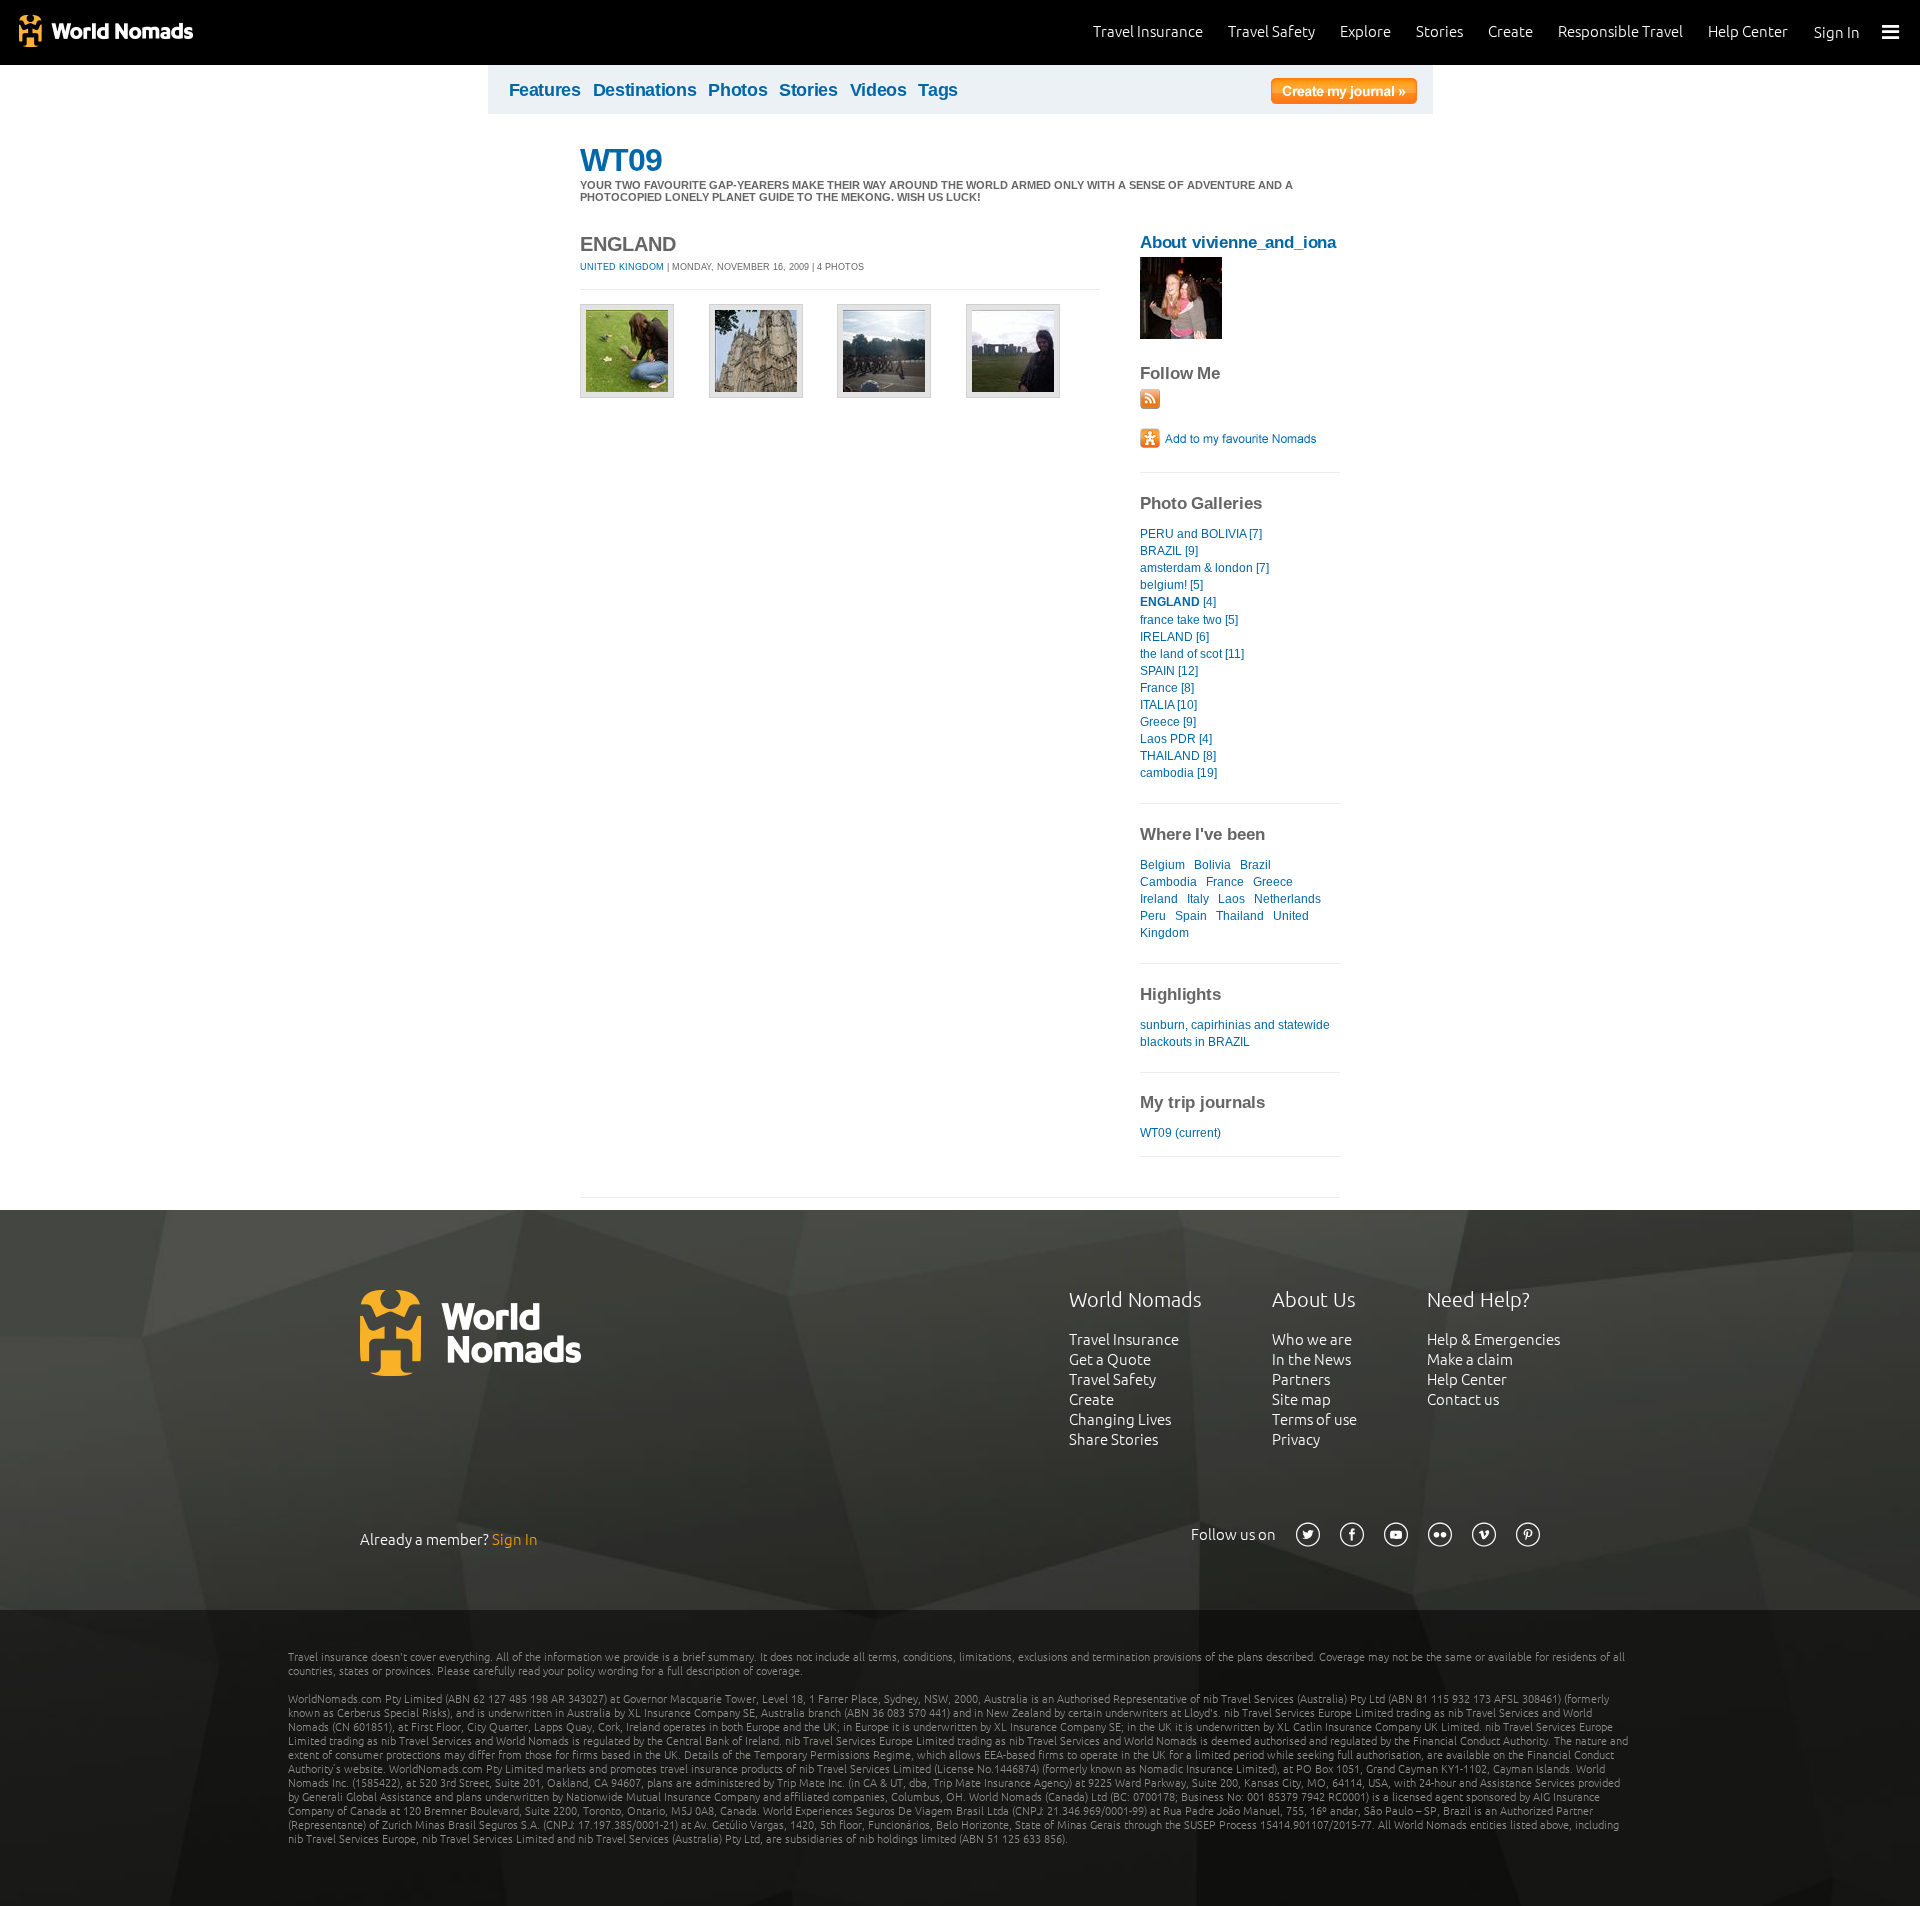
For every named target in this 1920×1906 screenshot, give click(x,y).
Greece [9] (1168, 722)
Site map (1301, 1399)
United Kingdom (622, 267)
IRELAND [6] (1174, 637)
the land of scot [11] (1192, 654)
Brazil (1255, 865)
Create (1510, 31)
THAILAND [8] (1178, 756)
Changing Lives (1120, 1419)
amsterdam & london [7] (1204, 568)
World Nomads (105, 32)
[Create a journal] (1344, 94)
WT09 (621, 160)
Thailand (1240, 916)
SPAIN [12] (1169, 671)
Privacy (1296, 1439)
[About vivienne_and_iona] (1181, 334)
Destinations (645, 90)
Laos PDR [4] (1176, 739)
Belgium (1162, 865)
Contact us (1463, 1399)
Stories (1439, 31)
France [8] (1167, 688)
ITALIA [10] (1168, 705)
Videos (878, 90)
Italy (1198, 899)
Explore (1365, 31)
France (1225, 882)
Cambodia (1168, 882)
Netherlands (1287, 899)
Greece (1273, 882)
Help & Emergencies (1493, 1339)
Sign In (1837, 32)
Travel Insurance (1148, 31)
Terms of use (1314, 1419)
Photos (737, 90)
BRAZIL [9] (1169, 551)
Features (545, 90)
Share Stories (1113, 1439)
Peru (1153, 916)
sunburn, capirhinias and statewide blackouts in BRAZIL (1235, 1033)
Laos (1231, 899)
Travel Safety (1271, 31)
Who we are (1312, 1339)
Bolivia (1212, 865)
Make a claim (1470, 1359)
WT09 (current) (1180, 1133)
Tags (938, 90)
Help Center (1748, 31)
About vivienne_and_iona (1238, 242)
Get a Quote (1110, 1359)
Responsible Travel (1620, 31)
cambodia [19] (1178, 773)
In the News (1311, 1359)
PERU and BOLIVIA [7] (1201, 534)
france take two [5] (1189, 620)
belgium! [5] (1171, 585)
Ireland (1159, 899)
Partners (1301, 1379)
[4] (1178, 602)
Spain (1191, 916)
